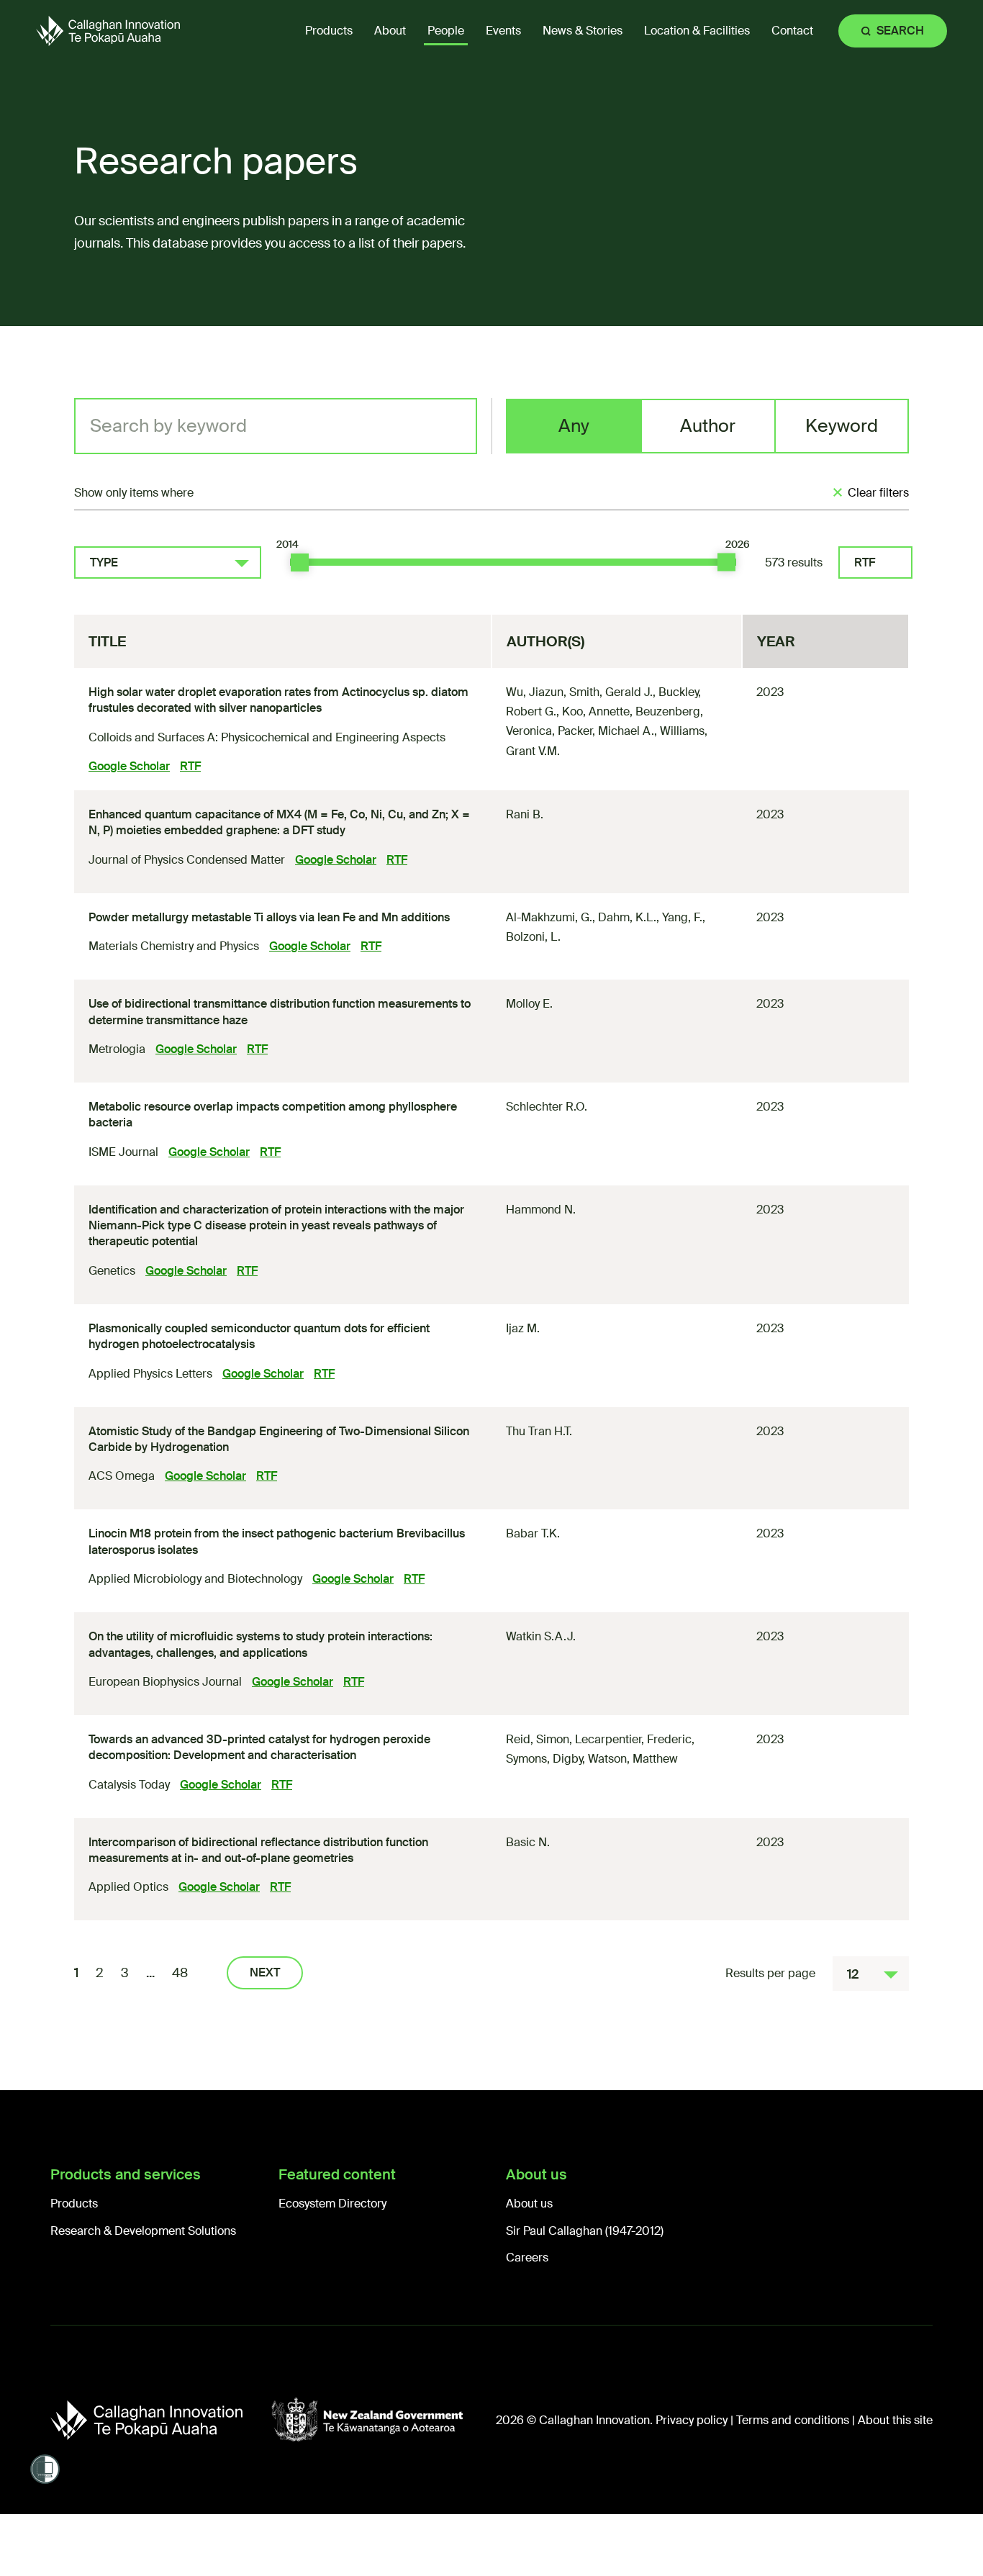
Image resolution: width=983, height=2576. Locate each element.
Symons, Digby (544, 1759)
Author (708, 426)
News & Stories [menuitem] (583, 31)
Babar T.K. (533, 1533)
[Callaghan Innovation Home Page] (108, 31)
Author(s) (545, 641)
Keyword (842, 426)
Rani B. (525, 814)
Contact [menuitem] (792, 31)
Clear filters (878, 493)
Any (574, 426)
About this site (895, 2420)
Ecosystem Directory (332, 2204)
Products (74, 2204)
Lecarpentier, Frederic (633, 1739)
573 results (794, 562)
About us (529, 2204)
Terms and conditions (793, 2420)
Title (107, 641)
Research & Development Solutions (143, 2231)
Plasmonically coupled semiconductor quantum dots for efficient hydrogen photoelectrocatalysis (259, 1336)
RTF (865, 562)
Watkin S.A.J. (541, 1636)
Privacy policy (692, 2420)
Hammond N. (541, 1210)
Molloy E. (529, 1004)
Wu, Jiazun (535, 692)
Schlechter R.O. (547, 1107)
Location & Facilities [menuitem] (697, 31)
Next (265, 1972)
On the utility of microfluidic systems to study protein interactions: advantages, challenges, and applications (261, 1644)
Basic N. (528, 1842)
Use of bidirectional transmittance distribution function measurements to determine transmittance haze (280, 1012)
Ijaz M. (523, 1328)
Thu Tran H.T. (539, 1431)
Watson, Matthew (633, 1759)
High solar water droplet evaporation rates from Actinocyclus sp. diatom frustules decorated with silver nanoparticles (278, 700)
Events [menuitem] (503, 31)
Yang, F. (682, 917)
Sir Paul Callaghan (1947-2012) (585, 2231)
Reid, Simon (538, 1739)
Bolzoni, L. (533, 937)
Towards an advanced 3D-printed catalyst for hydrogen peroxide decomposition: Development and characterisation (259, 1747)
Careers (527, 2258)
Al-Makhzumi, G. (549, 917)
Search (900, 31)
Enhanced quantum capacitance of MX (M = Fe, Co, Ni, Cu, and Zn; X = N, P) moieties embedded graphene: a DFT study (279, 822)
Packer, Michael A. (606, 731)
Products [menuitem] (329, 31)
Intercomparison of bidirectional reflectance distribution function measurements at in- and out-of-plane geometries (258, 1850)
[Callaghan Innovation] (161, 2420)
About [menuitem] (390, 31)
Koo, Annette (596, 711)
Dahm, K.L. (627, 917)
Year (776, 641)
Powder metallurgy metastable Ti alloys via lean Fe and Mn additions (269, 917)
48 (180, 1973)
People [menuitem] (446, 31)
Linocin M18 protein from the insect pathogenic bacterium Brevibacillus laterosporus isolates (277, 1541)
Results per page (770, 1973)
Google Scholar (129, 766)
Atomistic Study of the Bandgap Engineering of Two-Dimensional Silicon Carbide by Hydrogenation (279, 1439)
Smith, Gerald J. (611, 692)
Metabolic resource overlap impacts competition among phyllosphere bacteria (273, 1115)
